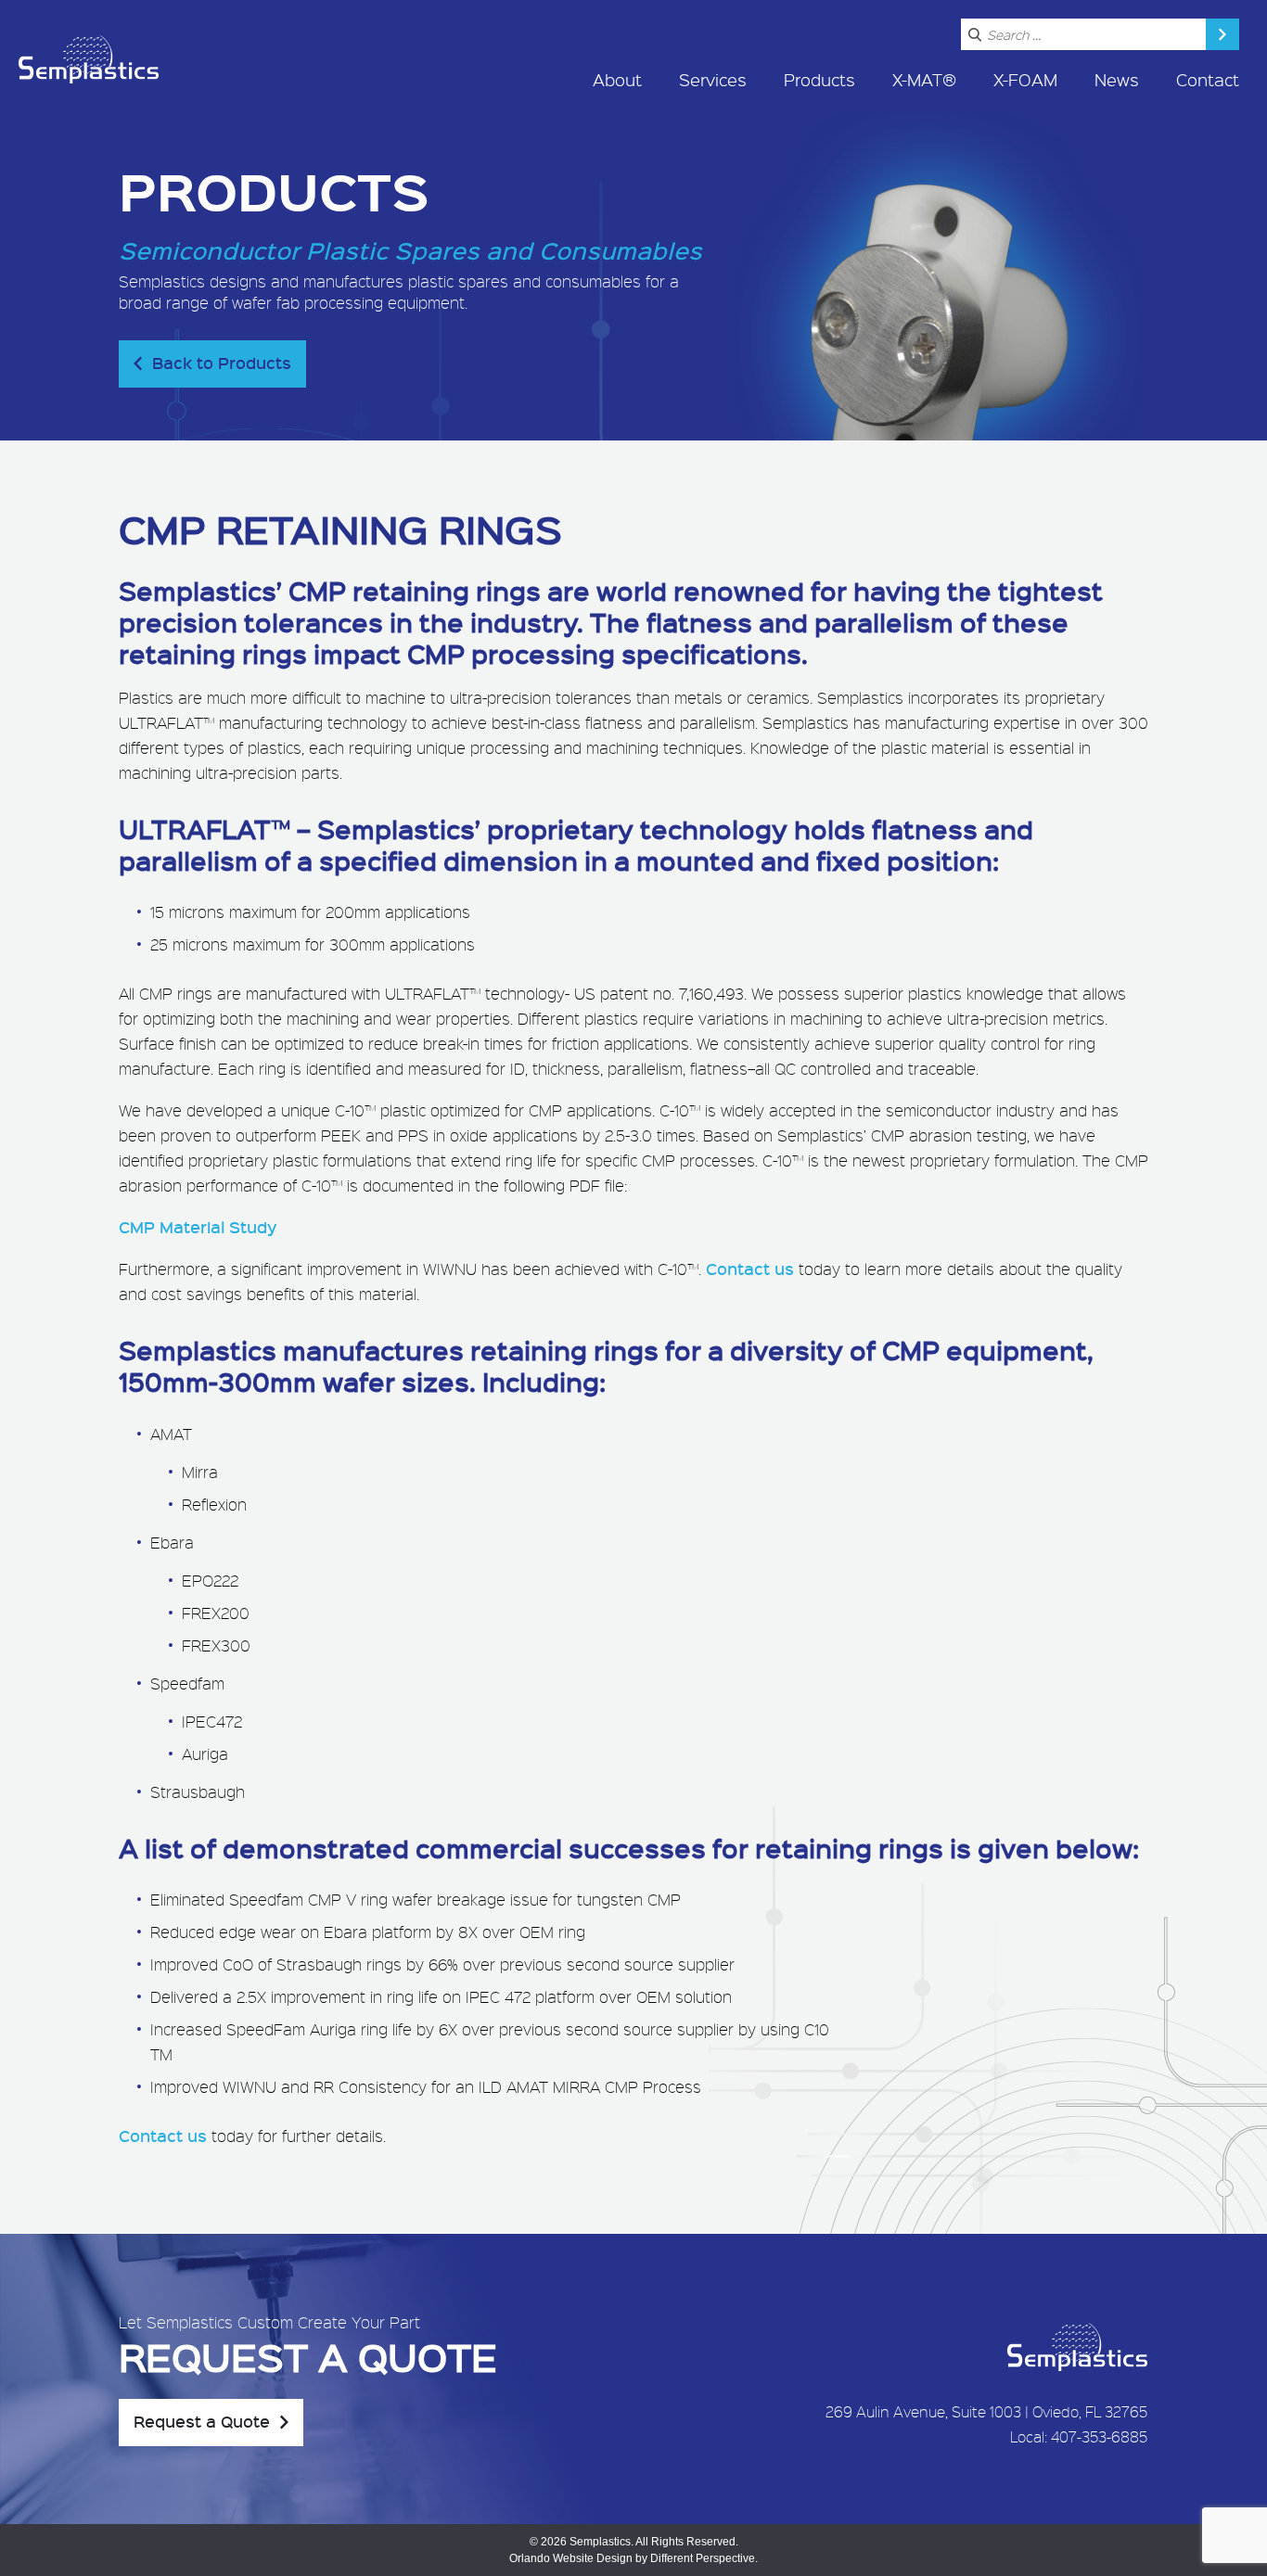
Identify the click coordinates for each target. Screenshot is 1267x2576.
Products (819, 80)
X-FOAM (1025, 80)
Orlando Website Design (571, 2558)
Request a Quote (202, 2421)
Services (713, 80)
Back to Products (222, 363)
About (617, 80)
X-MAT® (924, 80)
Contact (1208, 80)
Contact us (750, 1269)
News (1117, 80)
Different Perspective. (704, 2558)
